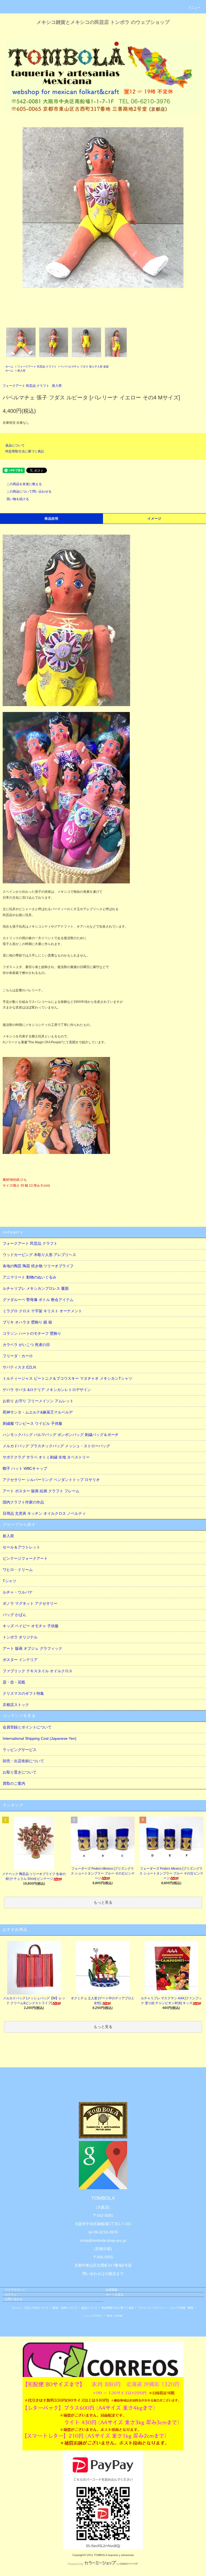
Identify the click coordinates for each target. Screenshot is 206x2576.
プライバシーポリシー (152, 2308)
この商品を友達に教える (24, 484)
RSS (110, 2316)
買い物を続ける (18, 499)
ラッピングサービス (20, 1750)
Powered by (76, 2564)
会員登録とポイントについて (27, 1727)
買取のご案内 (14, 1783)
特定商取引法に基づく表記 (25, 451)
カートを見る (115, 2294)
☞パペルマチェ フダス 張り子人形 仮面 (85, 367)
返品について (15, 445)
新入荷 (21, 371)
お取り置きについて (20, 1772)
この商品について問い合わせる (29, 492)
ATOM (119, 2316)
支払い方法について (36, 2308)
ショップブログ (93, 2316)
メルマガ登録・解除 (181, 2308)
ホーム (9, 367)
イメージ (155, 519)
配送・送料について (65, 2308)
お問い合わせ (14, 2299)
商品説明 (52, 519)
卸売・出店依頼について (23, 1761)
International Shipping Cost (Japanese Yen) (40, 1738)
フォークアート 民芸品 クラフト (37, 367)
